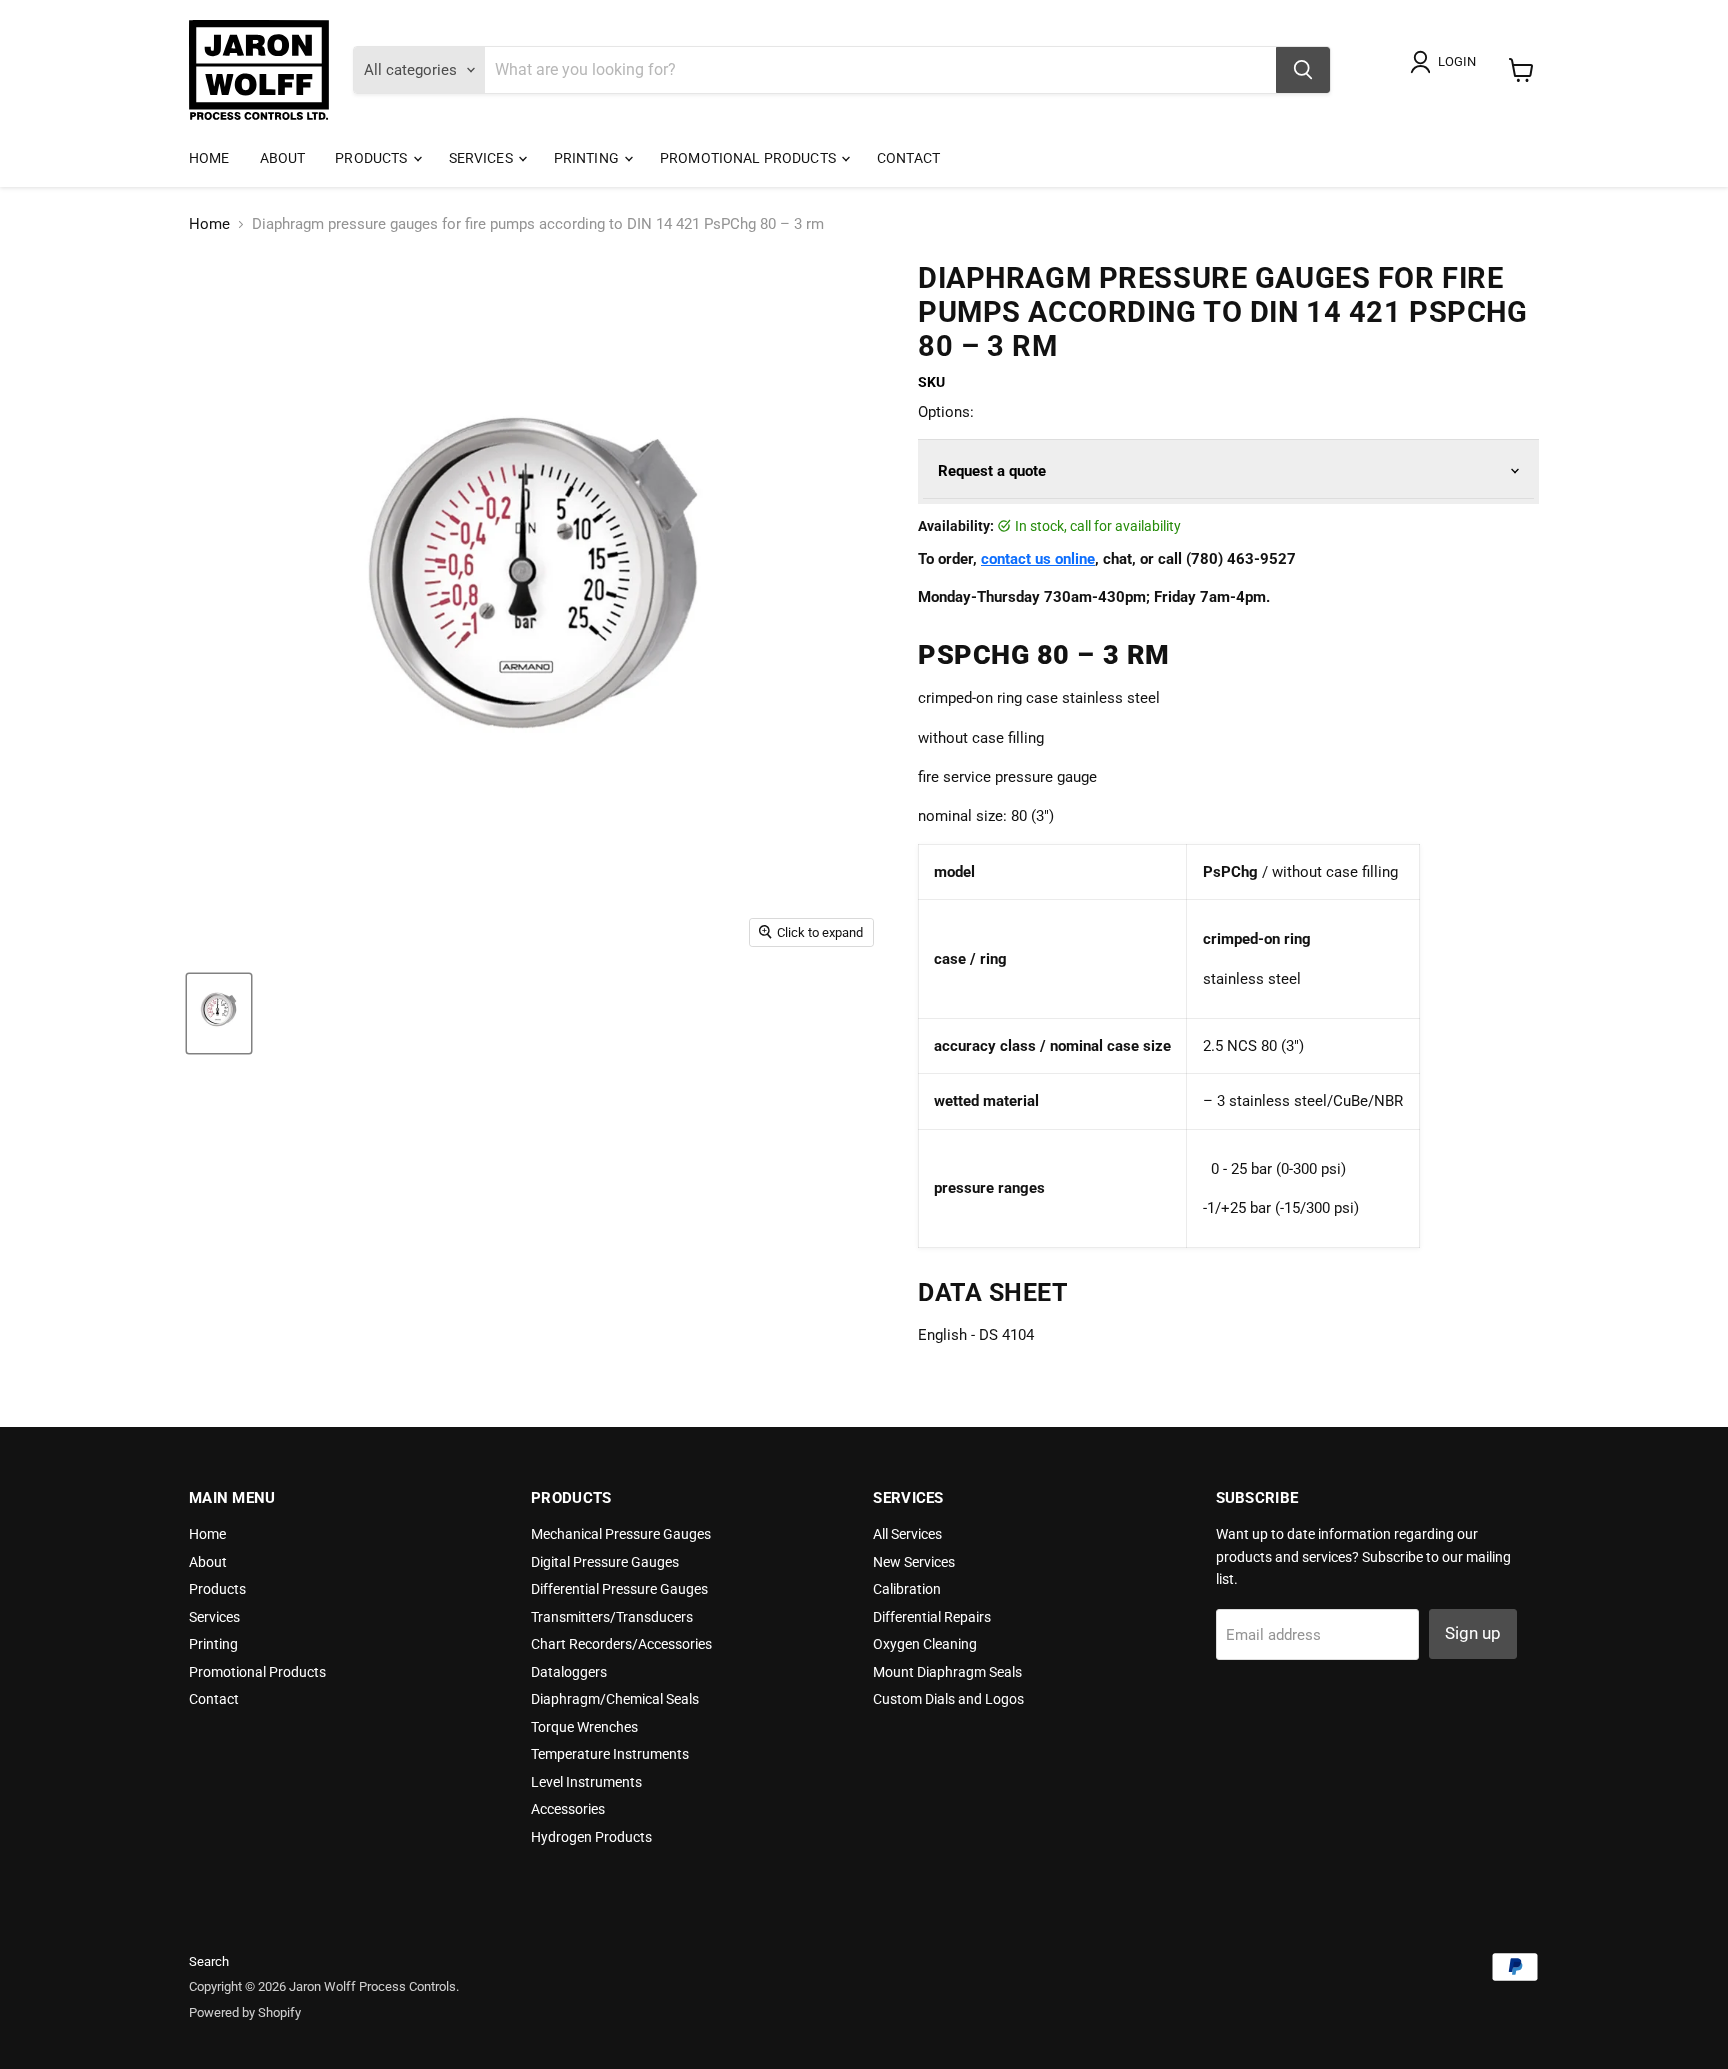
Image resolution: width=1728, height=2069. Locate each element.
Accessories (568, 1809)
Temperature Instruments (610, 1754)
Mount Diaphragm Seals (947, 1672)
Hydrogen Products (591, 1837)
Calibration (907, 1589)
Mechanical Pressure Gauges (621, 1534)
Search (209, 1961)
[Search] (1303, 70)
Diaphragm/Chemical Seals (615, 1699)
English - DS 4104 (976, 1335)
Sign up (1473, 1633)
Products (372, 158)
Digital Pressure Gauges (605, 1562)
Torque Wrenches (584, 1727)
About (283, 158)
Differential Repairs (932, 1617)
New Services (914, 1562)
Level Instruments (586, 1782)
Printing (588, 158)
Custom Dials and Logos (948, 1699)
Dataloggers (569, 1672)
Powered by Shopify (245, 2012)
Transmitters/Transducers (612, 1617)
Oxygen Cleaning (925, 1644)
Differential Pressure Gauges (619, 1589)
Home (209, 158)
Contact (908, 158)
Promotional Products (749, 158)
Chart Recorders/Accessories (621, 1644)
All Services (907, 1534)
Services (482, 158)
